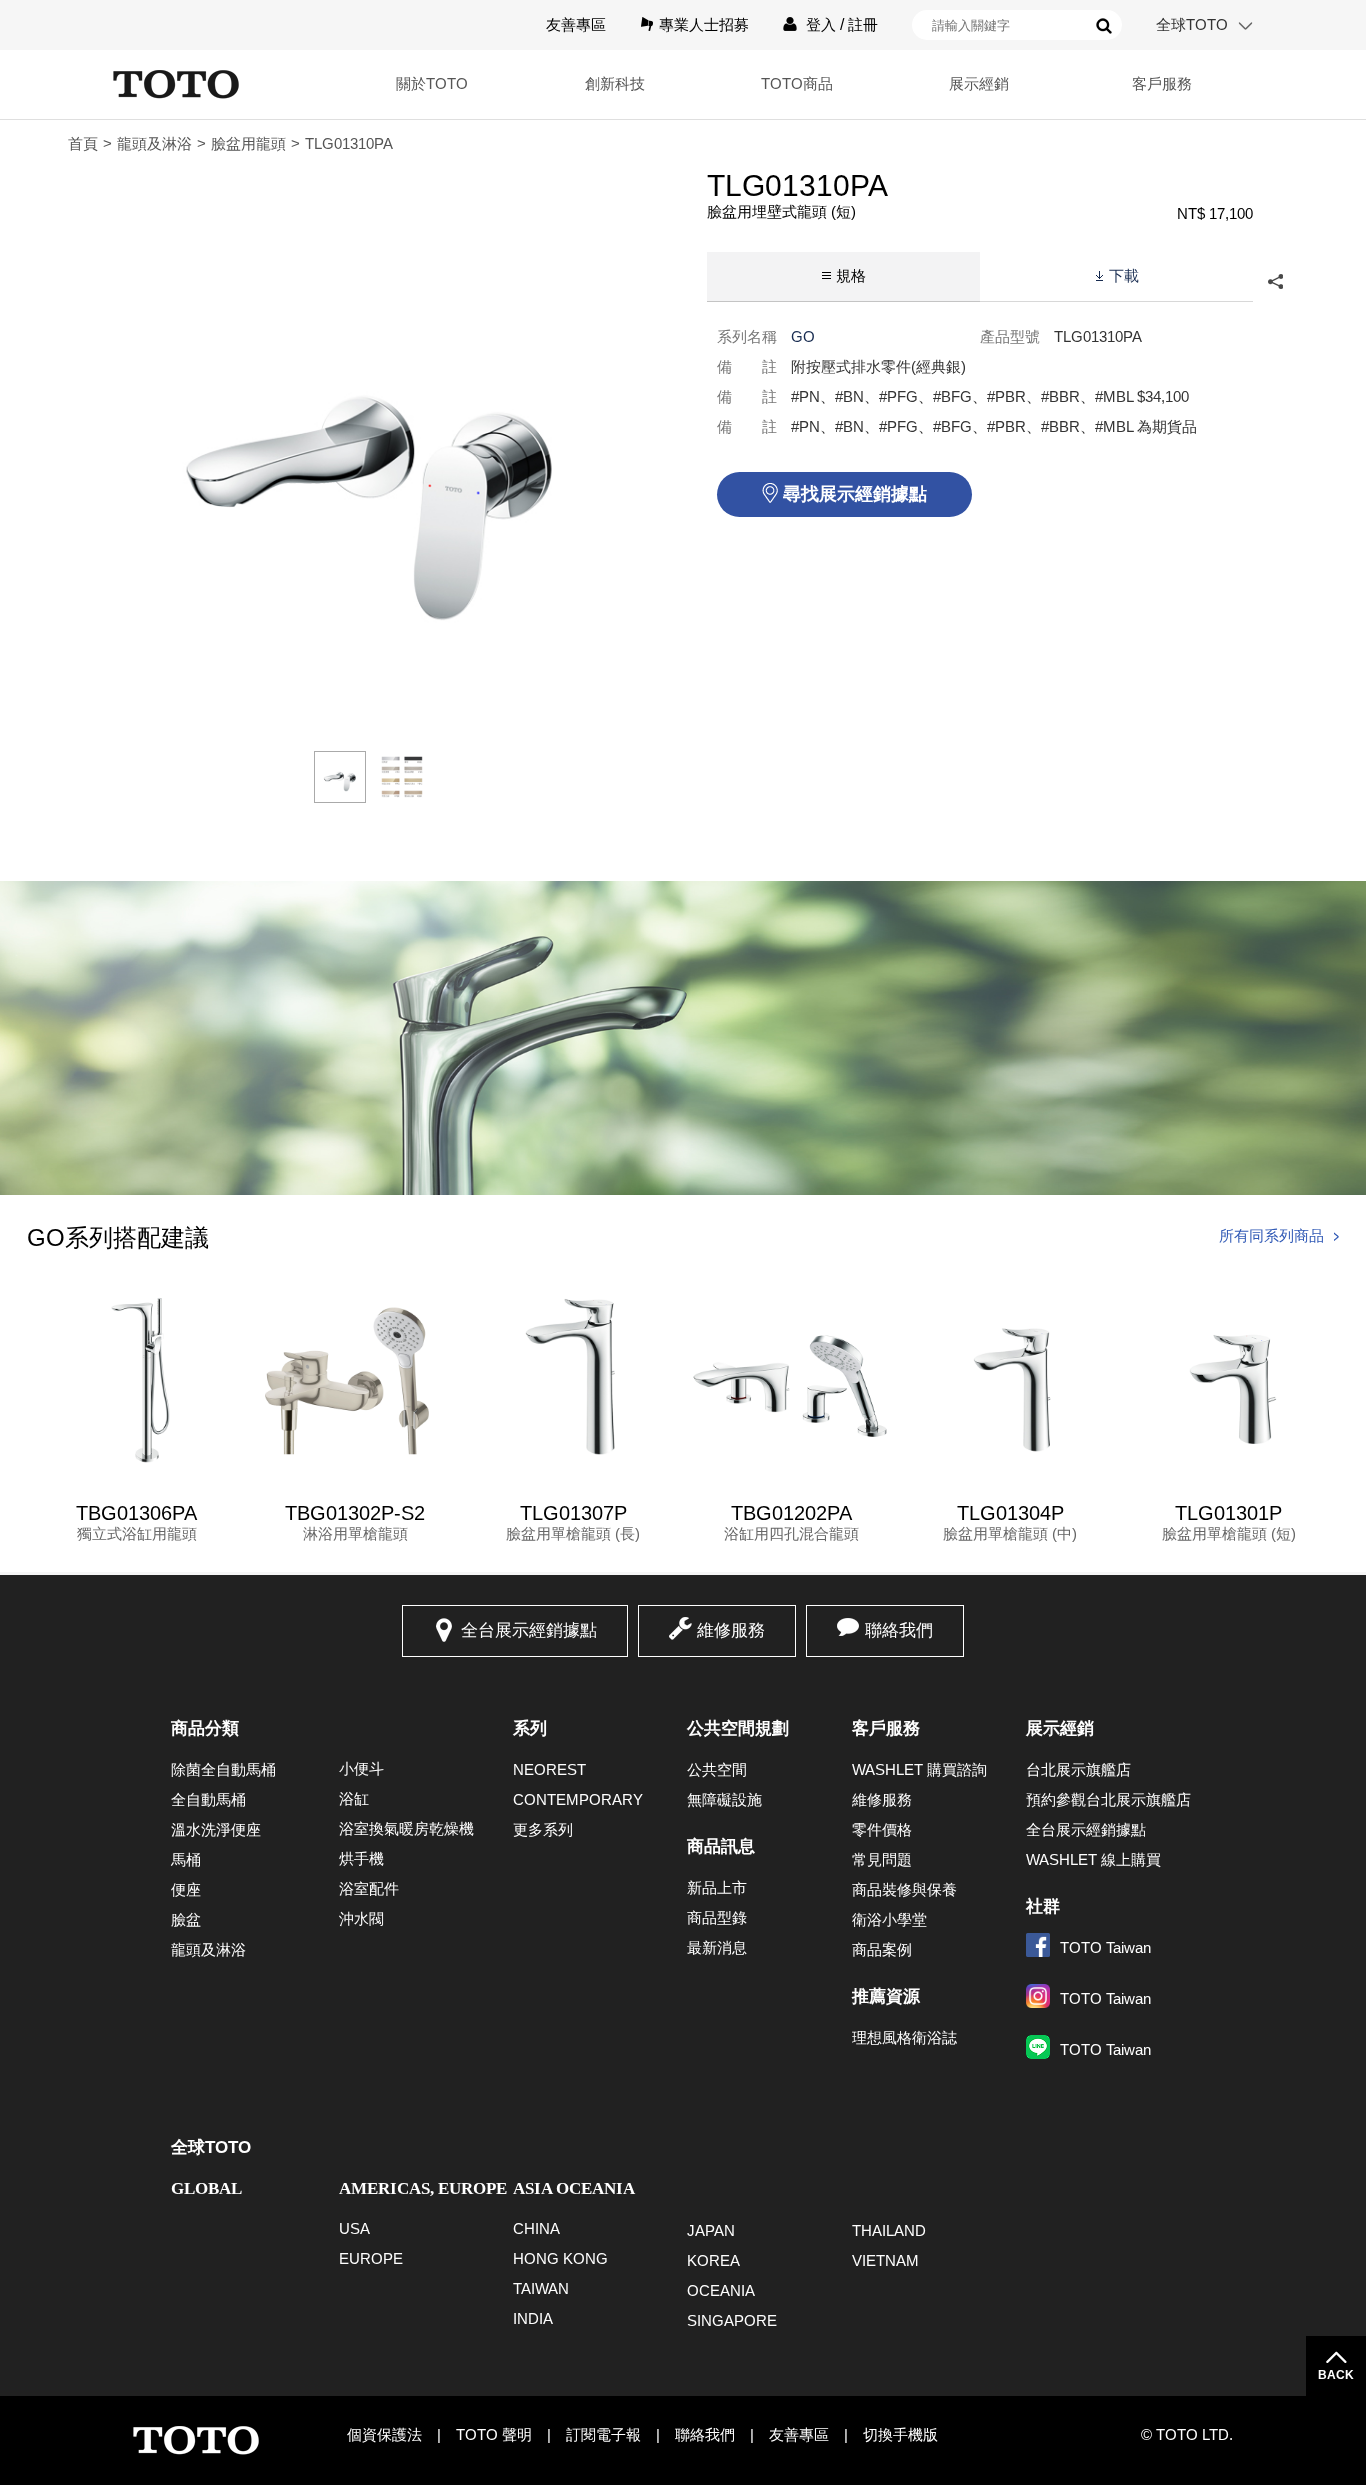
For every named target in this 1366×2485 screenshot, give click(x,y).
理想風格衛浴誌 (904, 2037)
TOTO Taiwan (1105, 1947)
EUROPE (371, 2258)
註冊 (863, 24)
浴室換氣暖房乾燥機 (406, 1828)
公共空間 (717, 1769)
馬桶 (186, 1859)
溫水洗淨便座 (216, 1829)
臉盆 (186, 1919)
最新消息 (717, 1947)
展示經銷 (1060, 1728)
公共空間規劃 (738, 1728)
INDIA (533, 2318)
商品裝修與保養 (904, 1889)
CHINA (536, 2228)
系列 (530, 1728)
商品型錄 (717, 1917)
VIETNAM (885, 2260)
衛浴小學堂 (889, 1919)
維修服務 (731, 1630)
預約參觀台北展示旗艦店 (1108, 1799)
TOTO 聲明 (494, 2434)
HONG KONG (560, 2258)
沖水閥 (361, 1918)
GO (803, 336)
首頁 (83, 143)
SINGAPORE (732, 2320)
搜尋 (1104, 26)
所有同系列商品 (1271, 1235)
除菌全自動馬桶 (223, 1769)
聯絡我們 (899, 1630)
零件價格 (882, 1829)
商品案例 (882, 1949)
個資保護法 (384, 2434)
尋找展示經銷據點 (855, 494)
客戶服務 (886, 1728)
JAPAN (711, 2230)
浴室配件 (369, 1888)
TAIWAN (541, 2288)
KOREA (713, 2260)
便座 (186, 1889)
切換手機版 (900, 2434)
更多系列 (543, 1829)
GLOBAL (206, 2188)
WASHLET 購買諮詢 (919, 1769)
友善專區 (576, 24)
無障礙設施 (724, 1799)
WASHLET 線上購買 (1093, 1859)
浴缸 (354, 1798)
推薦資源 (886, 1996)
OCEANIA (721, 2290)
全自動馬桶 (208, 1799)
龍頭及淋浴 (154, 143)
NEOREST (549, 1769)
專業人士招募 (704, 24)
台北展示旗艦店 (1078, 1769)
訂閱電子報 (603, 2434)
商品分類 (205, 1728)
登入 (821, 24)
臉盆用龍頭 (248, 143)
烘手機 (361, 1858)
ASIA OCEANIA (574, 2188)
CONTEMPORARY (578, 1799)
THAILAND (889, 2230)
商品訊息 (721, 1846)
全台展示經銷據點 (529, 1630)
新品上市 (717, 1887)
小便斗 (361, 1768)
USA (354, 2228)
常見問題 (882, 1859)
